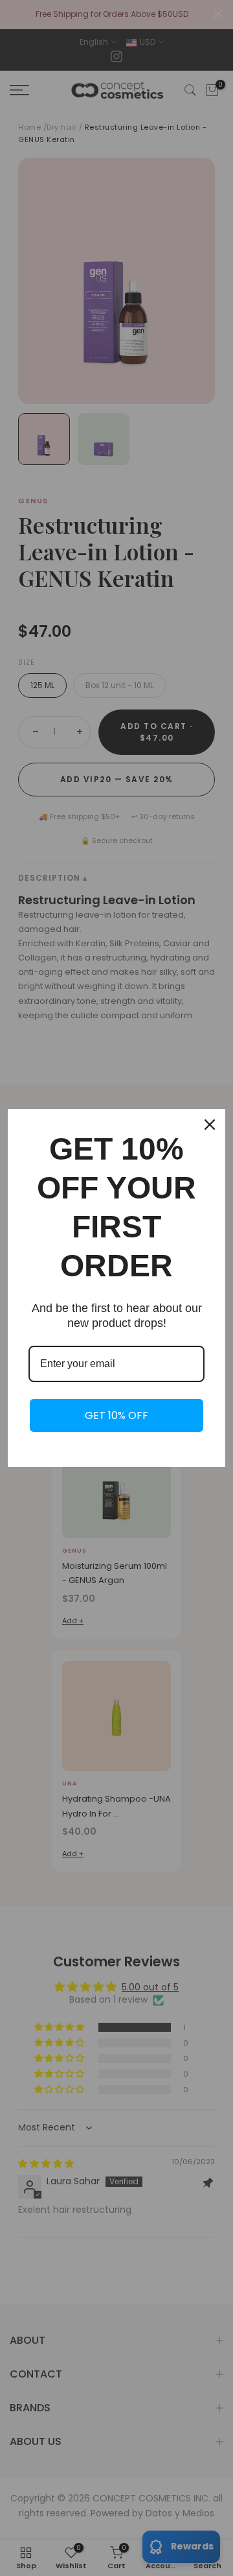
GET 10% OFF (116, 1415)
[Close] (210, 1125)
